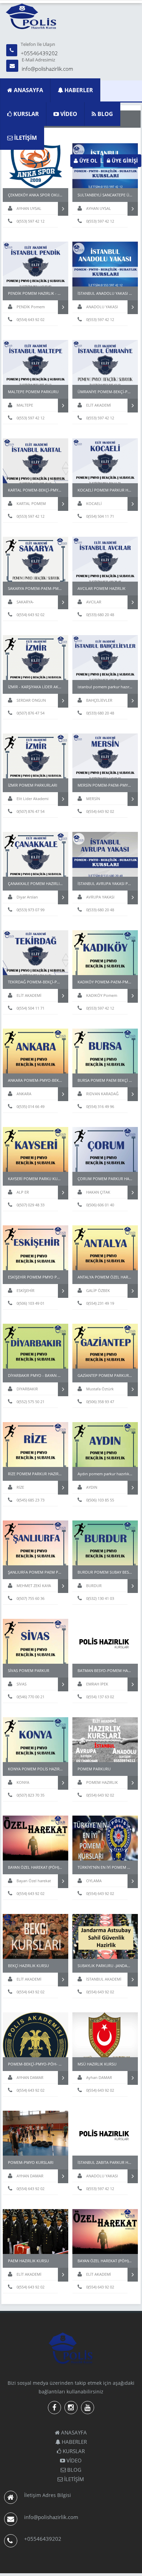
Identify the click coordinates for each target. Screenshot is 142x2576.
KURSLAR (26, 114)
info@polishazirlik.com (47, 69)
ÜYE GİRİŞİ (124, 161)
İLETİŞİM (25, 138)
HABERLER (78, 90)
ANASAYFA (28, 90)
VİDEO (68, 114)
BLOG (105, 114)
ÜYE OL (88, 161)
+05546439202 (39, 53)
